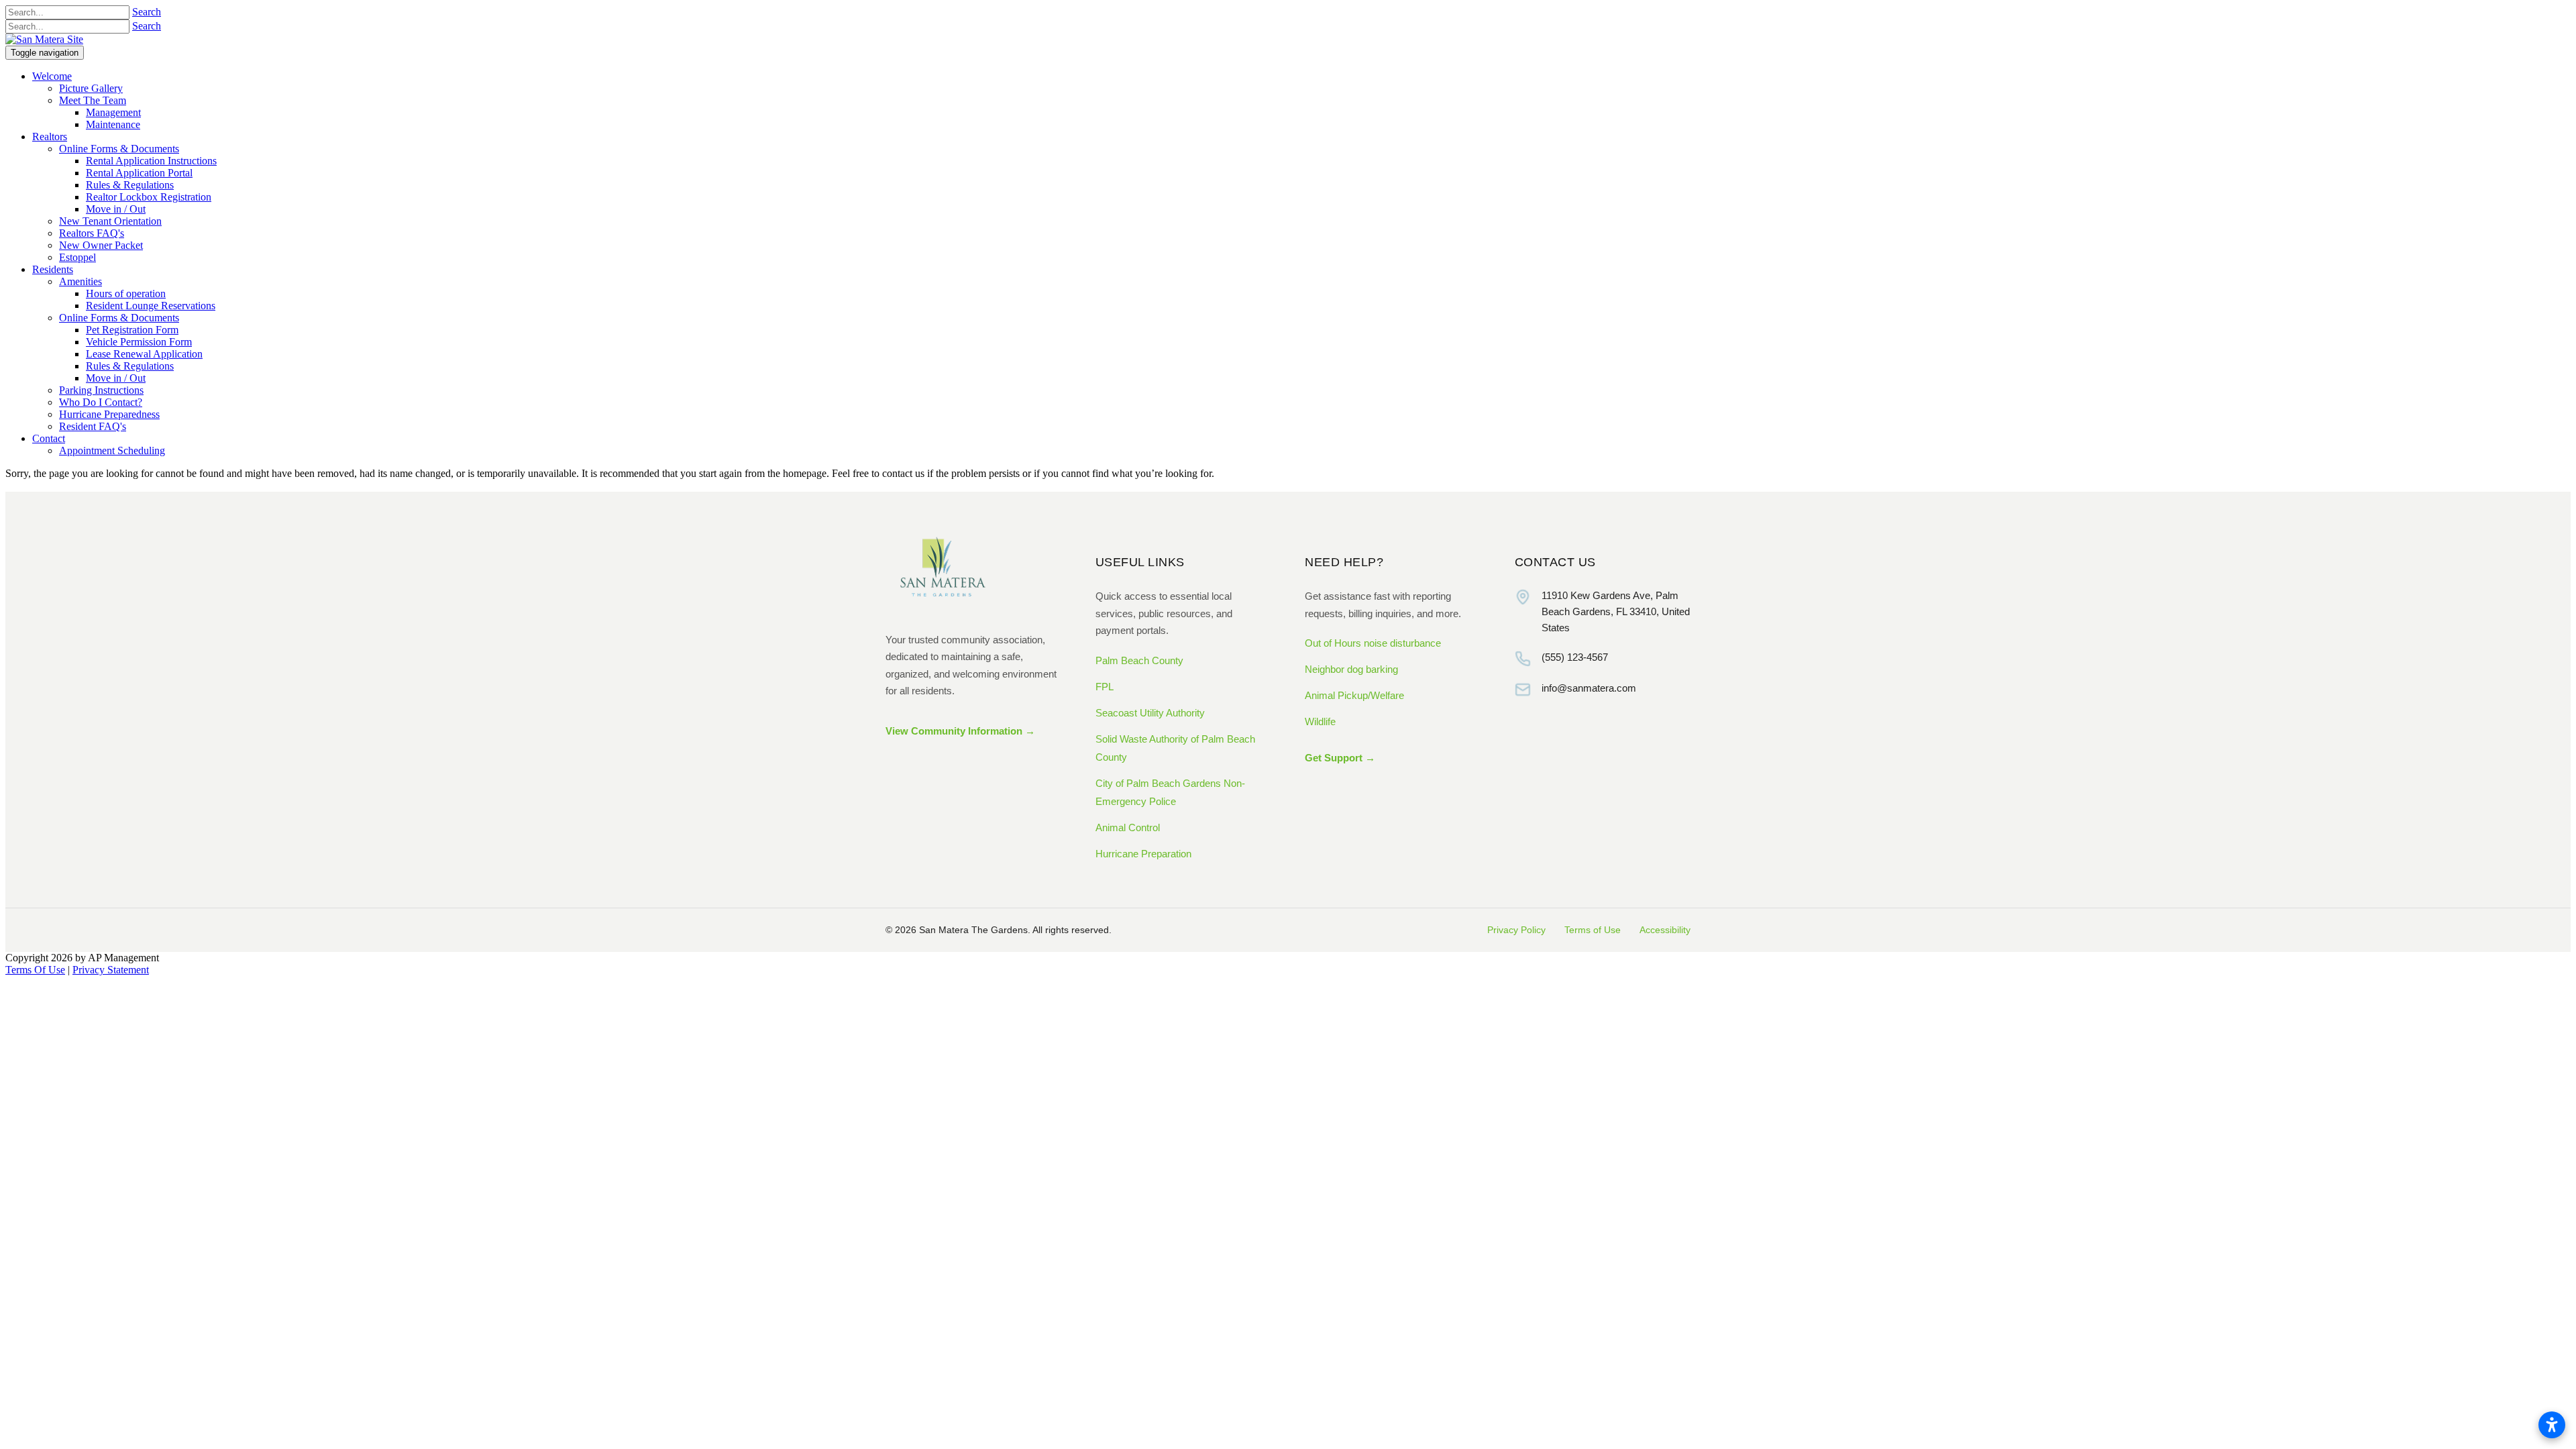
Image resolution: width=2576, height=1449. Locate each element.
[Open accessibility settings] (2552, 1425)
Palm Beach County (1139, 660)
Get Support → (1340, 758)
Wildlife (1320, 721)
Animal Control (1128, 827)
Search (147, 12)
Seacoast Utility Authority (1150, 713)
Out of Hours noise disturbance (1373, 643)
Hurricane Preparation (1143, 854)
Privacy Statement (111, 970)
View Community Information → (960, 731)
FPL (1105, 687)
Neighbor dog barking (1351, 669)
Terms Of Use (35, 970)
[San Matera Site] (44, 39)
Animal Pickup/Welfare (1354, 695)
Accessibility (1665, 930)
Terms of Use (1593, 930)
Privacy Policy (1516, 930)
